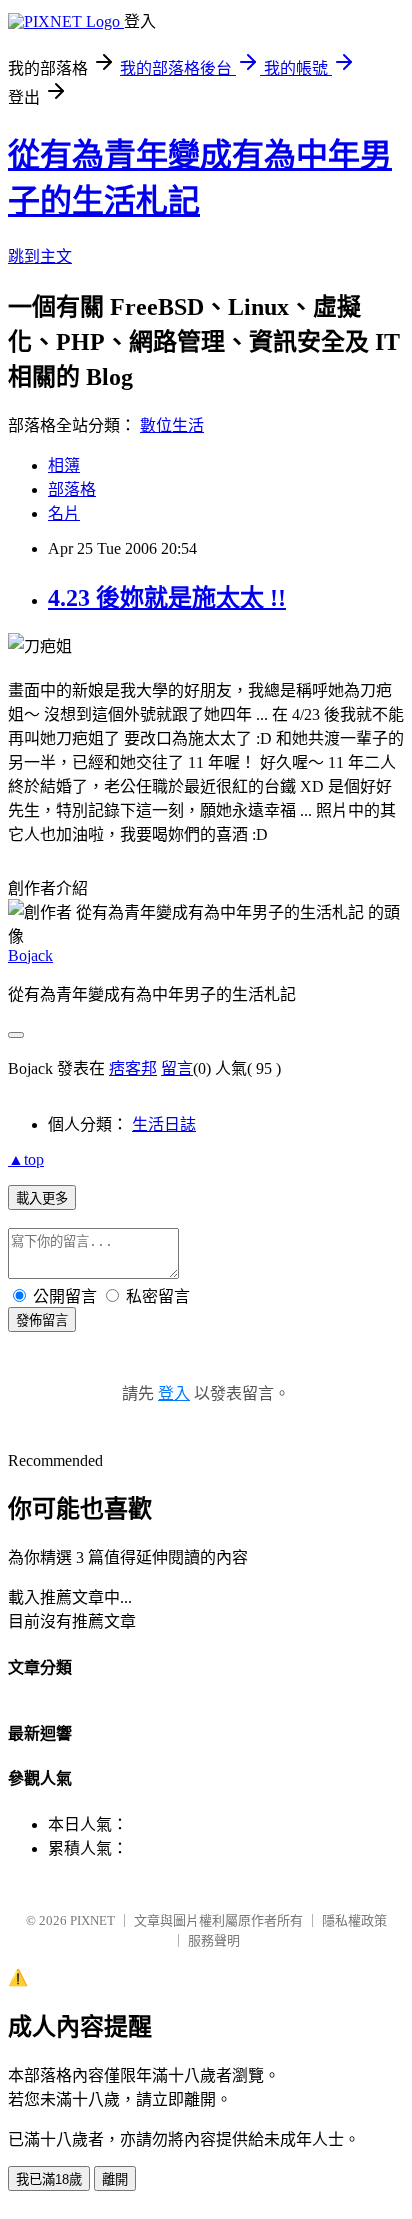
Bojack (30, 955)
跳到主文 (40, 256)
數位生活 (172, 425)
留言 (177, 1068)
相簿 (64, 465)
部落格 (72, 489)
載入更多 (42, 1198)
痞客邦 (133, 1068)
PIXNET (92, 1920)
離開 (115, 2179)
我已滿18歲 (49, 2179)
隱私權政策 (354, 1920)
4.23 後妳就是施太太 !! (167, 598)
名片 (64, 513)
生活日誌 (164, 1124)
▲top (26, 1159)
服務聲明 (214, 1940)
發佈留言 (42, 1320)
